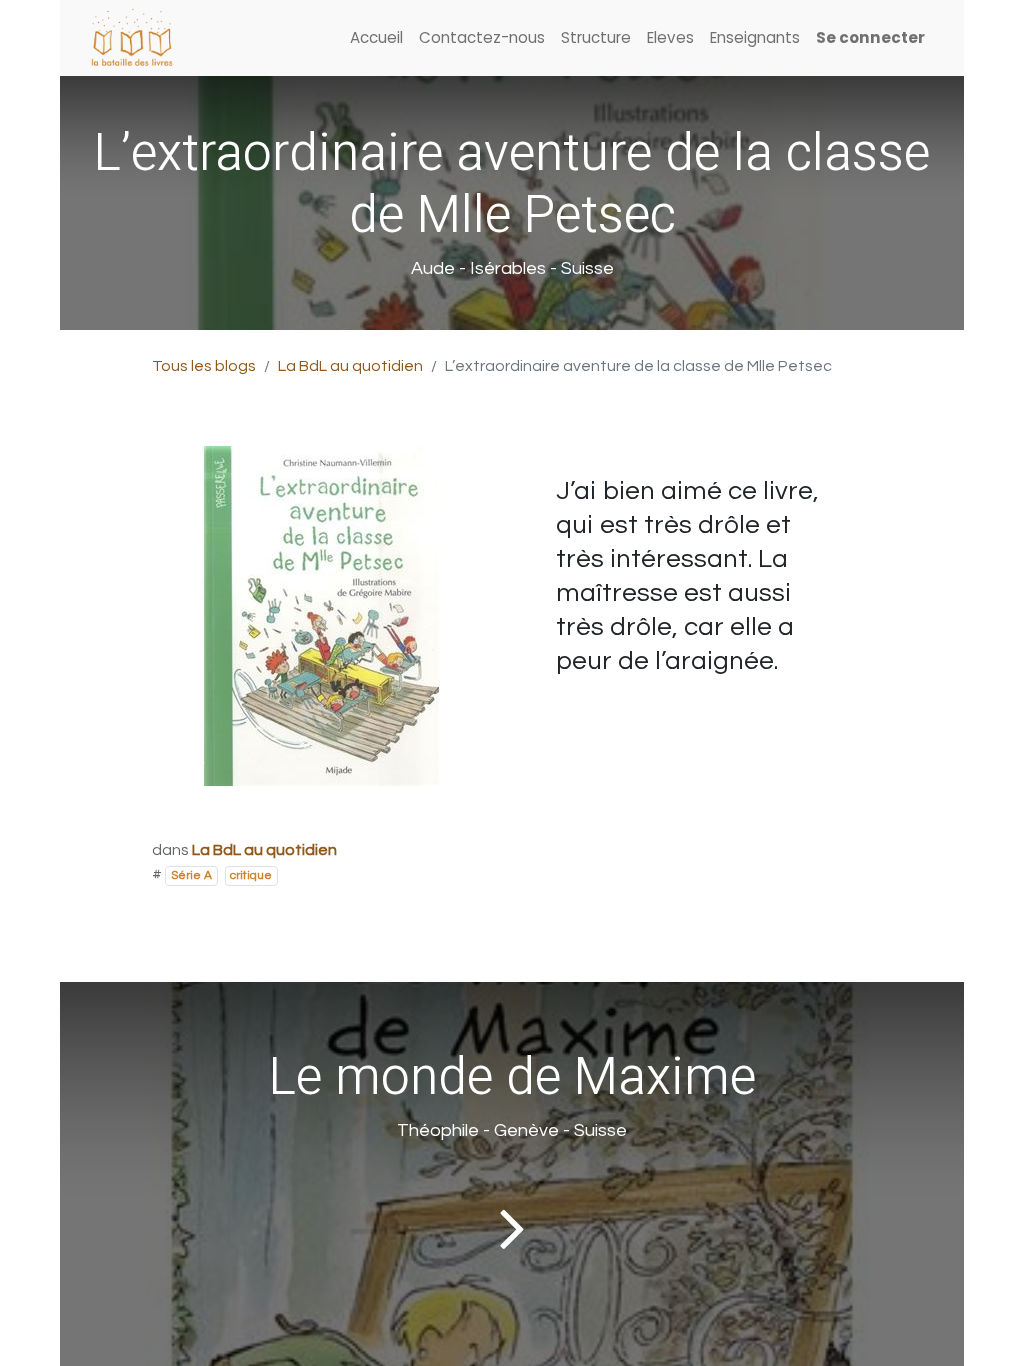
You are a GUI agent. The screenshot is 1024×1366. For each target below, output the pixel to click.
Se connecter (870, 37)
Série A (191, 875)
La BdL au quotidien (350, 366)
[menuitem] (376, 38)
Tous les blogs (204, 366)
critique (251, 875)
